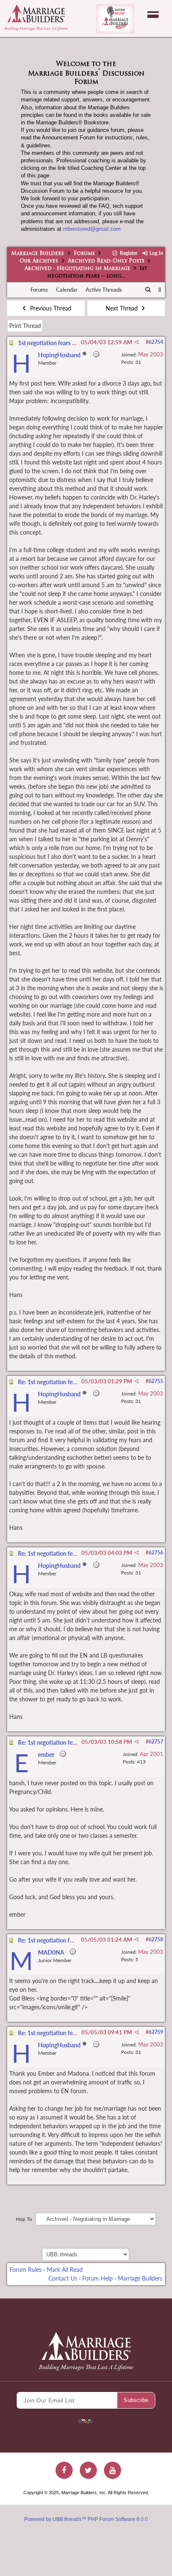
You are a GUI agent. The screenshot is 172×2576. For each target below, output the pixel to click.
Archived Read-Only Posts (106, 261)
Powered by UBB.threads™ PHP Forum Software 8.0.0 (86, 2519)
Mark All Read (65, 2269)
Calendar (67, 290)
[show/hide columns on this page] (160, 290)
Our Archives (39, 261)
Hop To (24, 2219)
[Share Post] (137, 342)
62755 (156, 1381)
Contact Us (63, 2278)
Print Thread (25, 326)
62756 (156, 1553)
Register (128, 253)
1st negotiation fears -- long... (55, 343)
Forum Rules (26, 2269)
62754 (156, 342)
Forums (84, 254)
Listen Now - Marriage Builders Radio (115, 19)
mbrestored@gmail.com (92, 229)
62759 (156, 2032)
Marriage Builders (38, 254)
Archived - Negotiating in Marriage (77, 269)
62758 (156, 1939)
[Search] (148, 290)
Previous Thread (50, 308)
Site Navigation (153, 15)
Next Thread (123, 308)
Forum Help (97, 2278)
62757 (156, 1742)
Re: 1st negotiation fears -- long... (60, 1382)
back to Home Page (36, 13)
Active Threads (104, 290)
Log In (156, 253)
